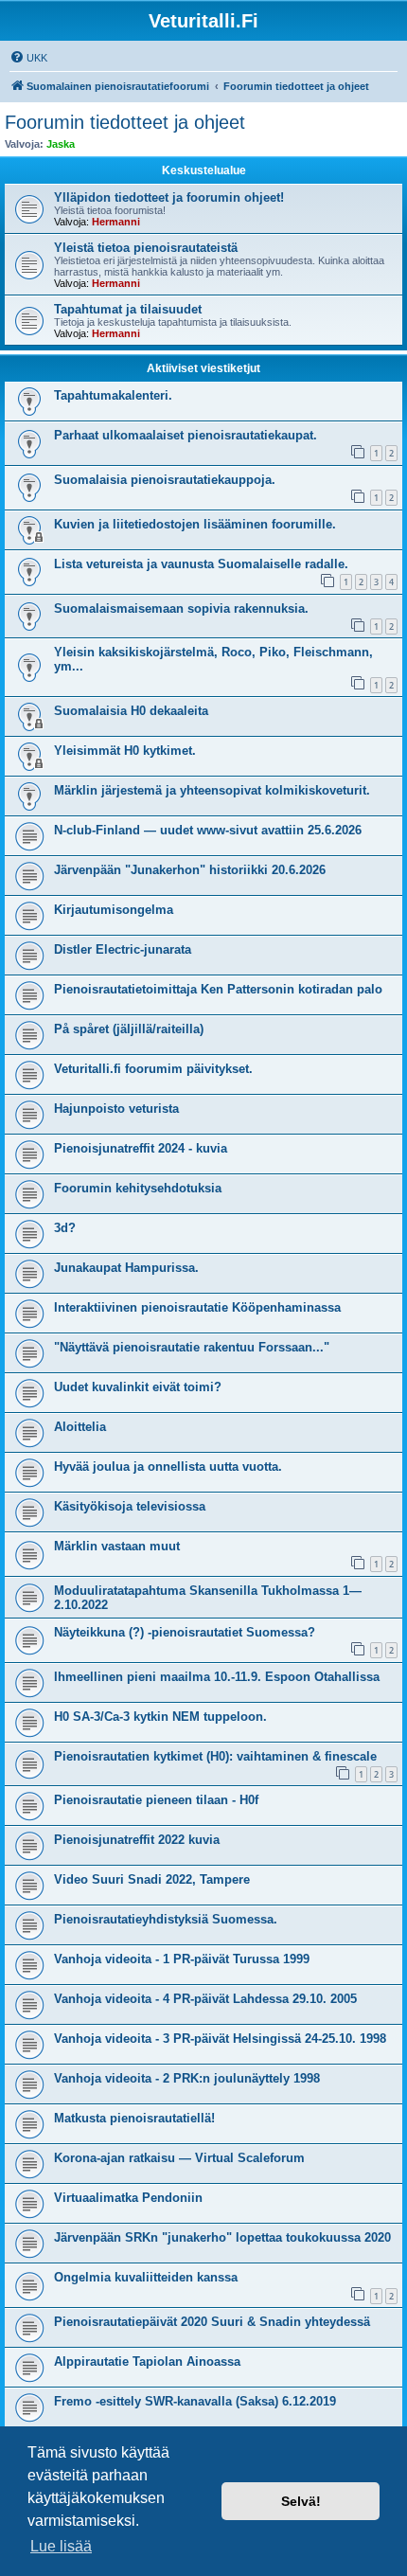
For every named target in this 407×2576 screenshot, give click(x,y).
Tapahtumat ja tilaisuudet (128, 309)
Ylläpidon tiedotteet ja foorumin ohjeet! (169, 197)
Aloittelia (80, 1427)
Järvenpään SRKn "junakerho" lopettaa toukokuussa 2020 (222, 2237)
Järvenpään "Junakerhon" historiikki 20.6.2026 (190, 870)
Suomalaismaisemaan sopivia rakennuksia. (181, 608)
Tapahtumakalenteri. (113, 395)
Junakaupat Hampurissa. (126, 1268)
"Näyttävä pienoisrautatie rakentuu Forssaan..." (192, 1347)
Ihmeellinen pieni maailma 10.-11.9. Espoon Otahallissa (217, 1677)
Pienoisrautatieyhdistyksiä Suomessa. (166, 1919)
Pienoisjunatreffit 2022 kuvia (137, 1840)
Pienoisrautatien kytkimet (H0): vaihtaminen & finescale (215, 1756)
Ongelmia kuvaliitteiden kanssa (146, 2277)
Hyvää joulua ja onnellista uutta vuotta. (168, 1467)
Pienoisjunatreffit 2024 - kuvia (141, 1148)
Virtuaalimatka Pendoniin (128, 2198)
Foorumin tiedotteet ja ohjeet (125, 122)
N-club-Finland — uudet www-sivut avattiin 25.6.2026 (208, 830)
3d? (65, 1228)
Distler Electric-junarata (123, 949)
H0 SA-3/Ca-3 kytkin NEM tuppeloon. (160, 1717)
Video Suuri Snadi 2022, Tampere (152, 1879)
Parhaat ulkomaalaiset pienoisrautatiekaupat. (186, 435)
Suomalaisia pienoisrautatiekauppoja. (165, 480)
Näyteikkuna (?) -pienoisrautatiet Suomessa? (185, 1632)
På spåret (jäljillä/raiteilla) (129, 1029)
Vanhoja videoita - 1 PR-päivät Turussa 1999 (182, 1959)
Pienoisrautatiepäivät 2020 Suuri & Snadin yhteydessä (212, 2322)
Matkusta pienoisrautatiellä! (134, 2118)
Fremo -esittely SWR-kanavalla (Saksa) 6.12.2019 (195, 2401)
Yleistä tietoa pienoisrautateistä (146, 248)
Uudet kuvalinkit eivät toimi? (138, 1387)
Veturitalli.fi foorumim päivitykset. (153, 1069)
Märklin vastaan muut (117, 1546)
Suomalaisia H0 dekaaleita (131, 711)
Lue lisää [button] (61, 2546)
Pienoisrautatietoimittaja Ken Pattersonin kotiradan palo (218, 989)
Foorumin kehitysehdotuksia (138, 1188)
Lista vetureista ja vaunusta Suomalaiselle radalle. (201, 564)
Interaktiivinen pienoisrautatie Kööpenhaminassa (197, 1307)
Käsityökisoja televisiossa (130, 1506)
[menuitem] (28, 58)
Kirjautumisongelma (114, 910)
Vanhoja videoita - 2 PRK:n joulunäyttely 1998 (187, 2078)
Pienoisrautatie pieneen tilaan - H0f (156, 1800)
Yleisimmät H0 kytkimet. (125, 751)
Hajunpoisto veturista (116, 1109)
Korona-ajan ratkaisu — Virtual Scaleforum (179, 2158)
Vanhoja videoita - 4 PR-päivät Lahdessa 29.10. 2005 (205, 1999)
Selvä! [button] (301, 2501)
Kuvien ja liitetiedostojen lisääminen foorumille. (195, 524)
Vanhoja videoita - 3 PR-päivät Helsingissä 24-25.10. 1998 (220, 2039)
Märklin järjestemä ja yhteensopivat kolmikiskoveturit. (212, 790)
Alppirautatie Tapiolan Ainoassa (147, 2361)
